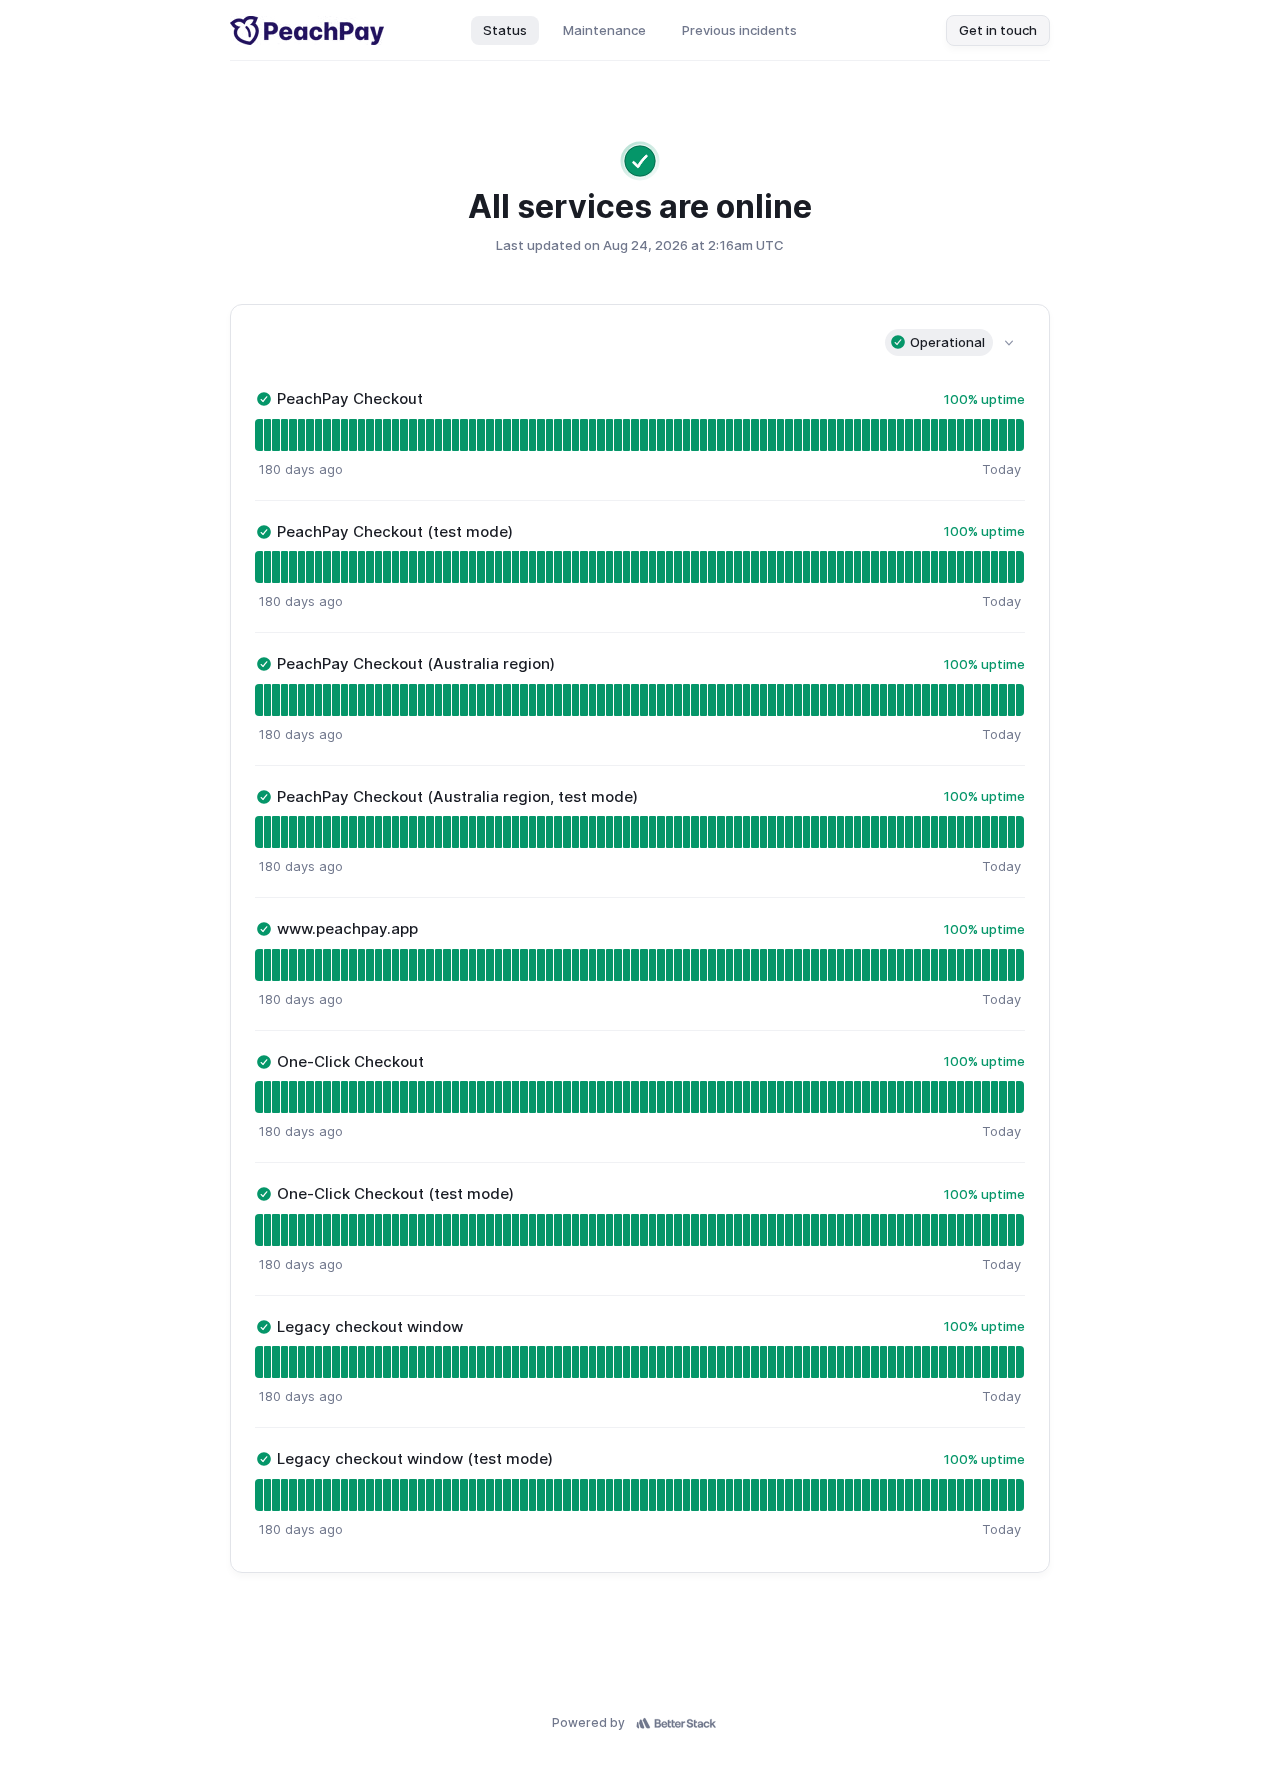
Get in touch (998, 30)
